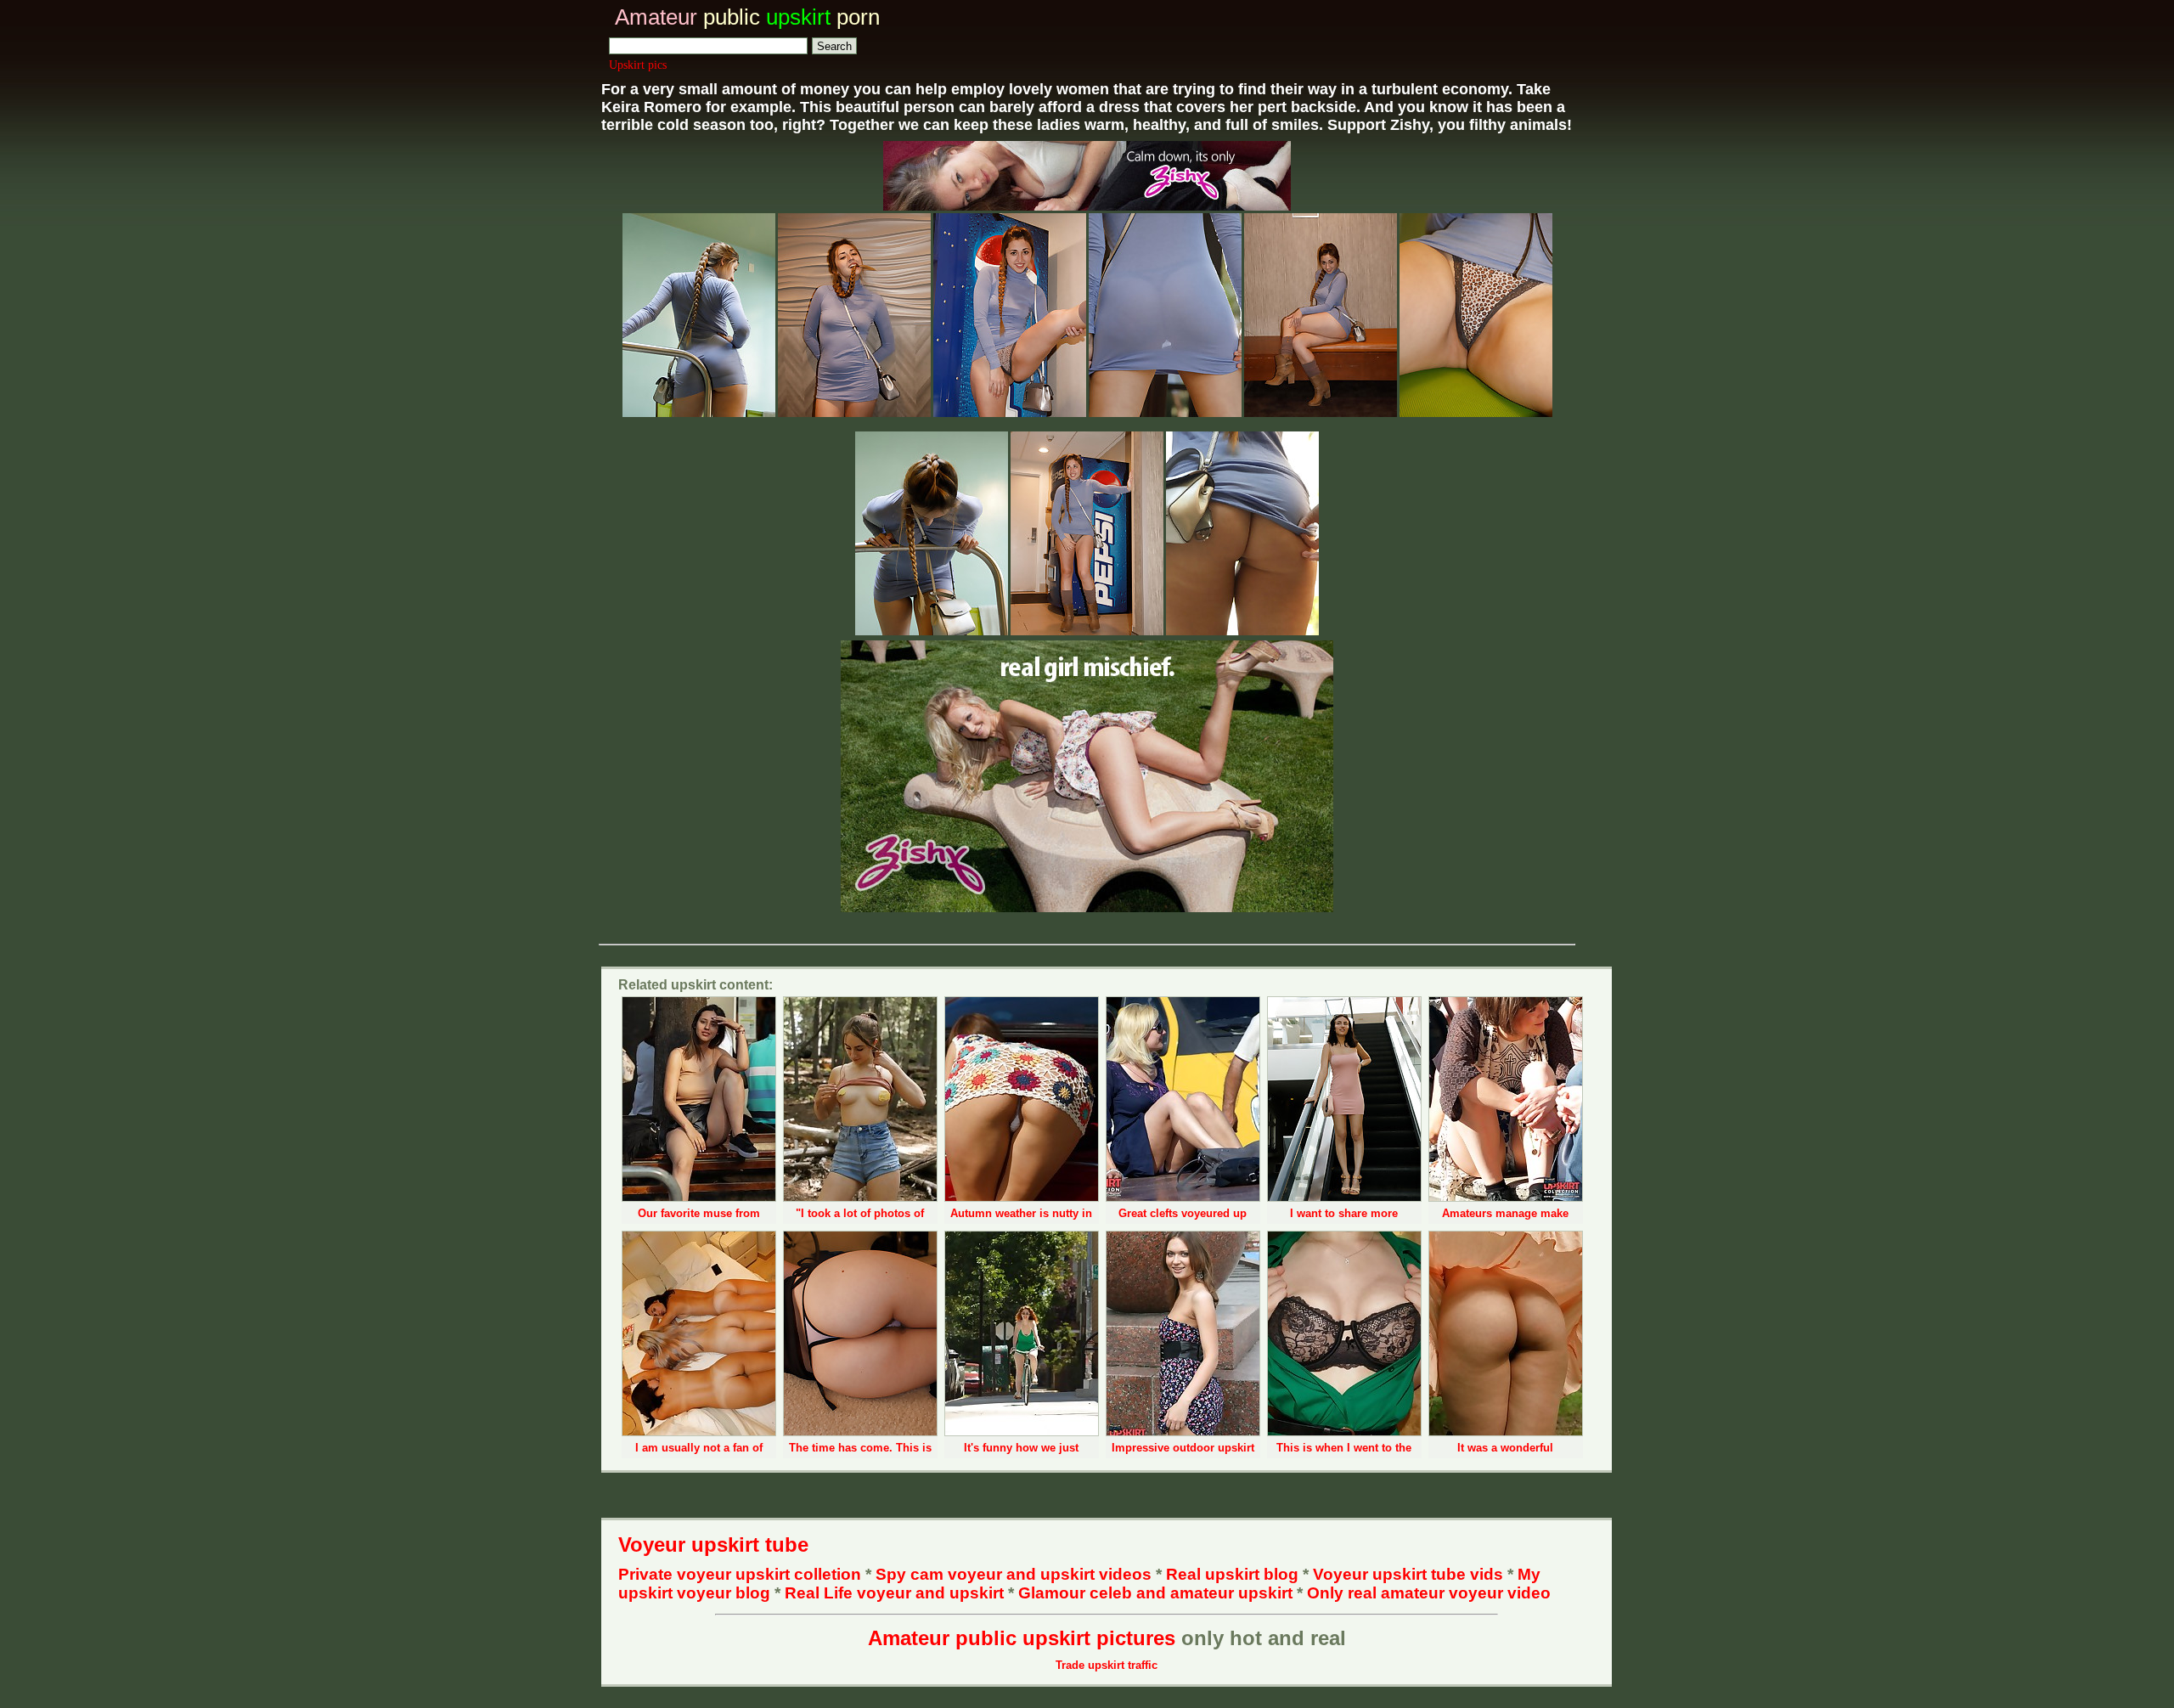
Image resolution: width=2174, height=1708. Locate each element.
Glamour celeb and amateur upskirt (1157, 1593)
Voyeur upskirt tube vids (1408, 1574)
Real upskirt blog (1232, 1574)
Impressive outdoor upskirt (1183, 1448)
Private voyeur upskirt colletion (740, 1574)
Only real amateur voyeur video (1429, 1593)
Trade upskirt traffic (1107, 1665)
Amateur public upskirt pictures (1022, 1638)
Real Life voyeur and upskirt (894, 1593)
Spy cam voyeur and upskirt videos (1014, 1574)
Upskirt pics (638, 65)
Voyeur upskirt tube (713, 1545)
